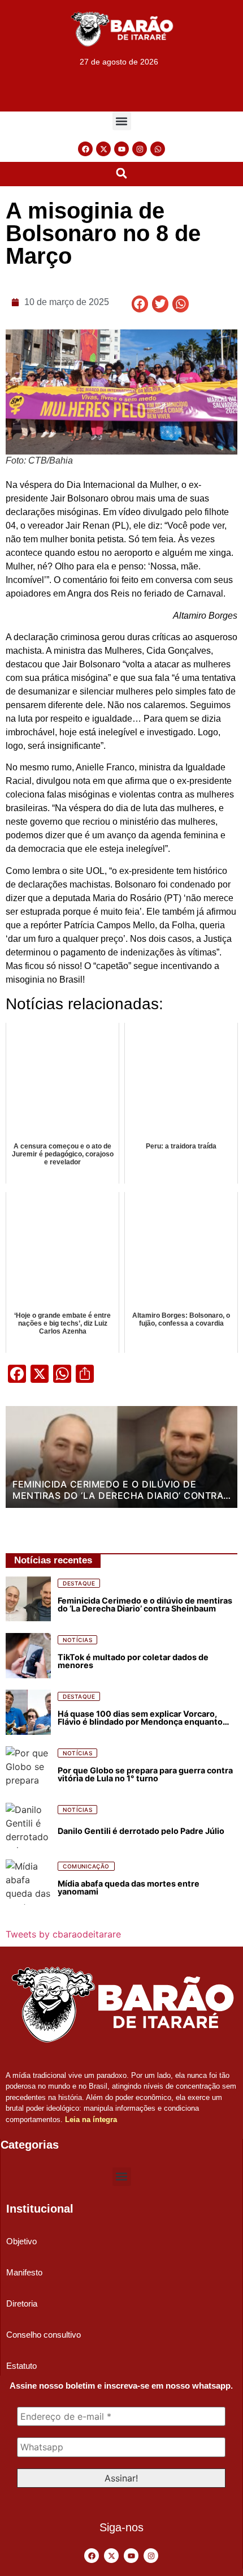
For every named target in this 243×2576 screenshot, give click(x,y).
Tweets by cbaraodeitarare (63, 1934)
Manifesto (24, 2272)
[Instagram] (140, 149)
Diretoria (22, 2303)
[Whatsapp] (158, 149)
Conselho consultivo (44, 2335)
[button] (122, 121)
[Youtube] (121, 149)
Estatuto (21, 2366)
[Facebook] (85, 149)
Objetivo (21, 2241)
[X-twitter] (103, 149)
